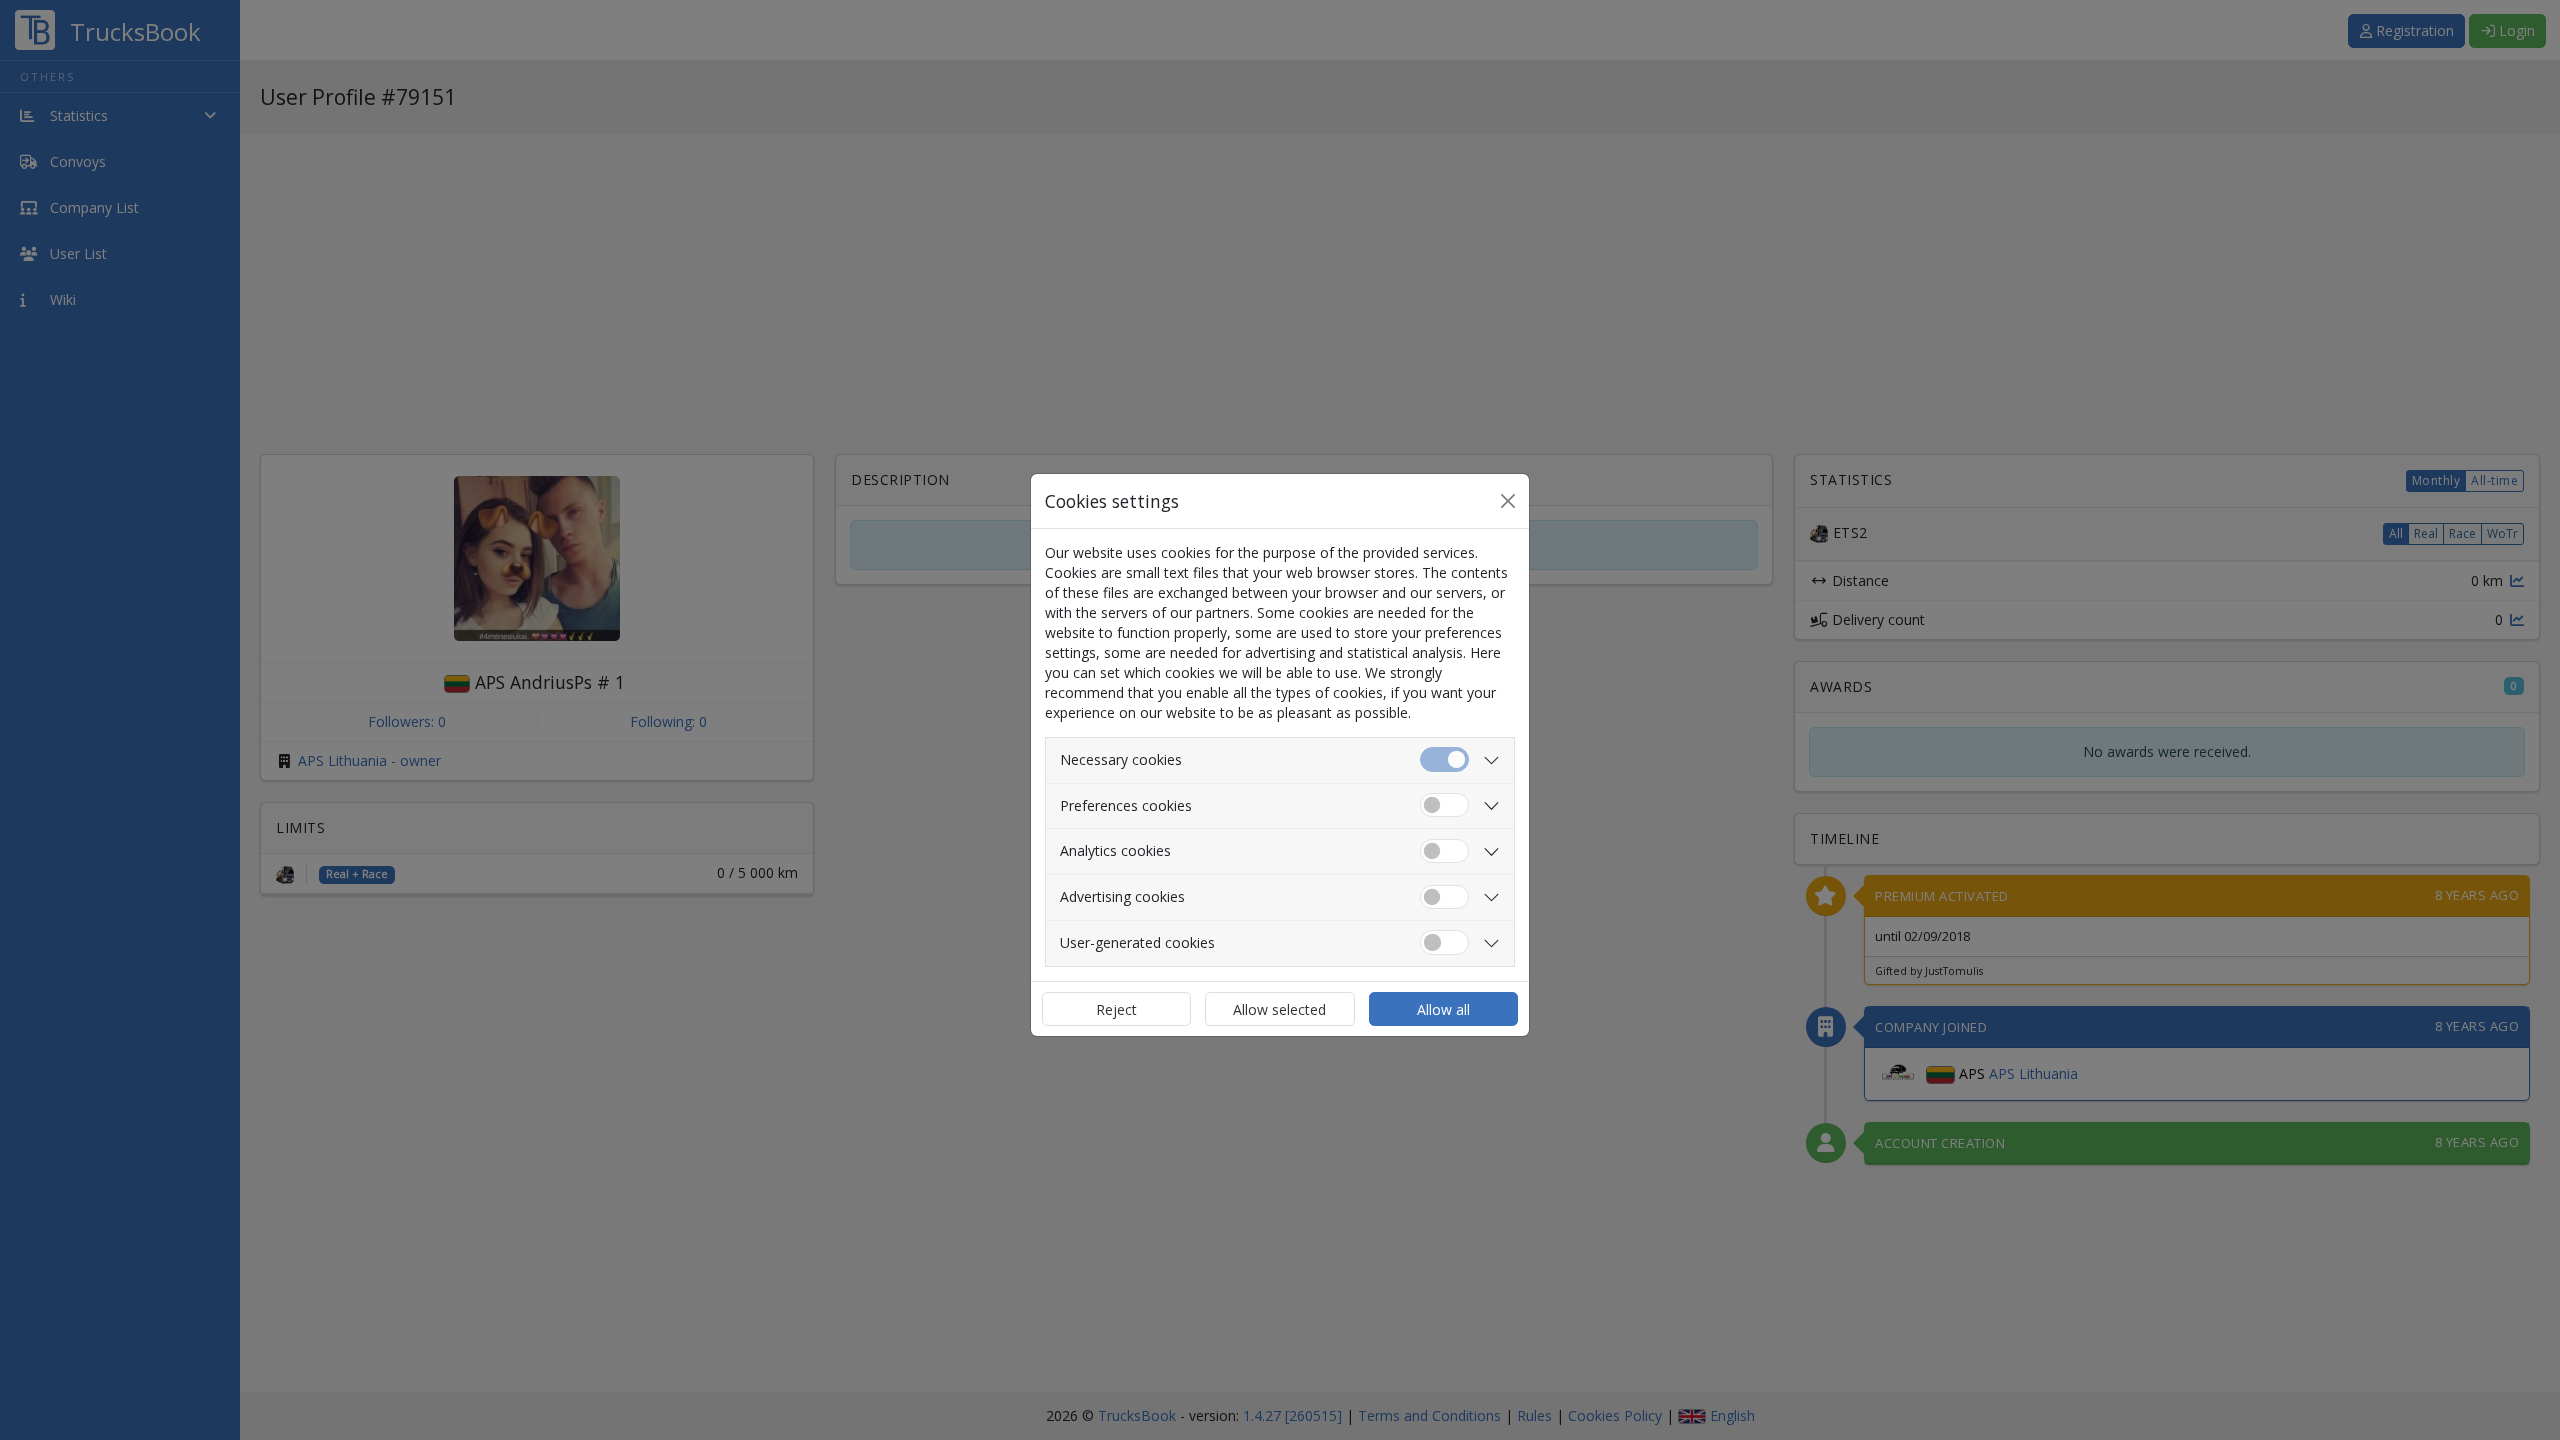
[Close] (1508, 501)
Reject (1116, 1009)
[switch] (1444, 805)
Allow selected (1279, 1009)
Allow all (1443, 1009)
